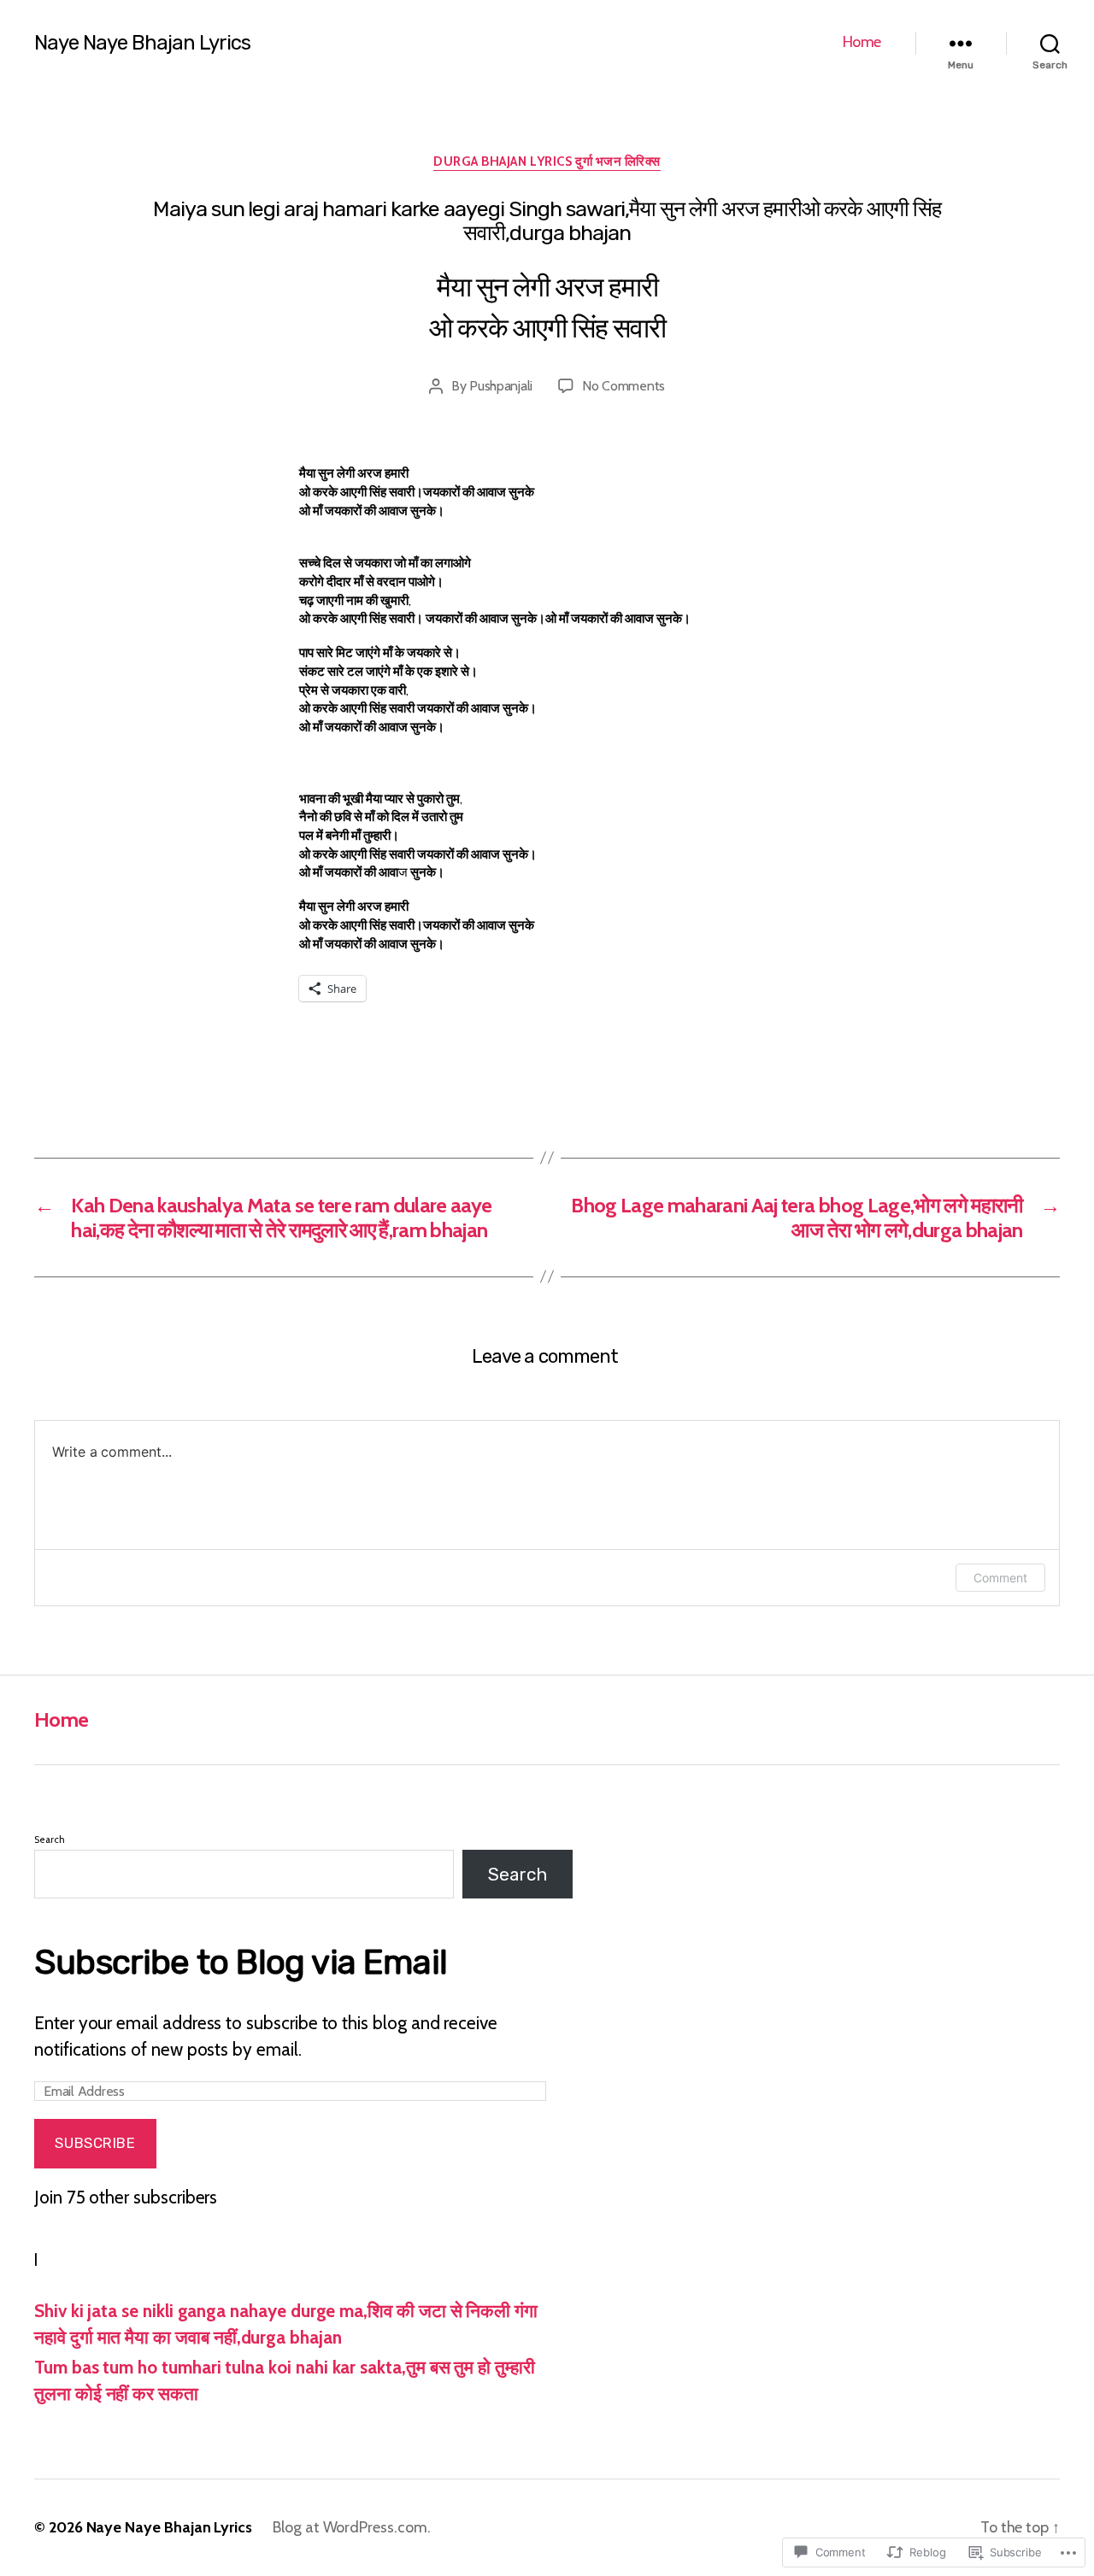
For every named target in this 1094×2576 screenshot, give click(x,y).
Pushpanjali (501, 386)
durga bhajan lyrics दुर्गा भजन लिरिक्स (547, 161)
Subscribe (95, 2143)
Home (862, 42)
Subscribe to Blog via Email (241, 1962)
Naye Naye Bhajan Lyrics (142, 43)
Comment (1000, 1578)
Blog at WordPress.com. (352, 2527)
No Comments (623, 386)
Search (50, 1840)
